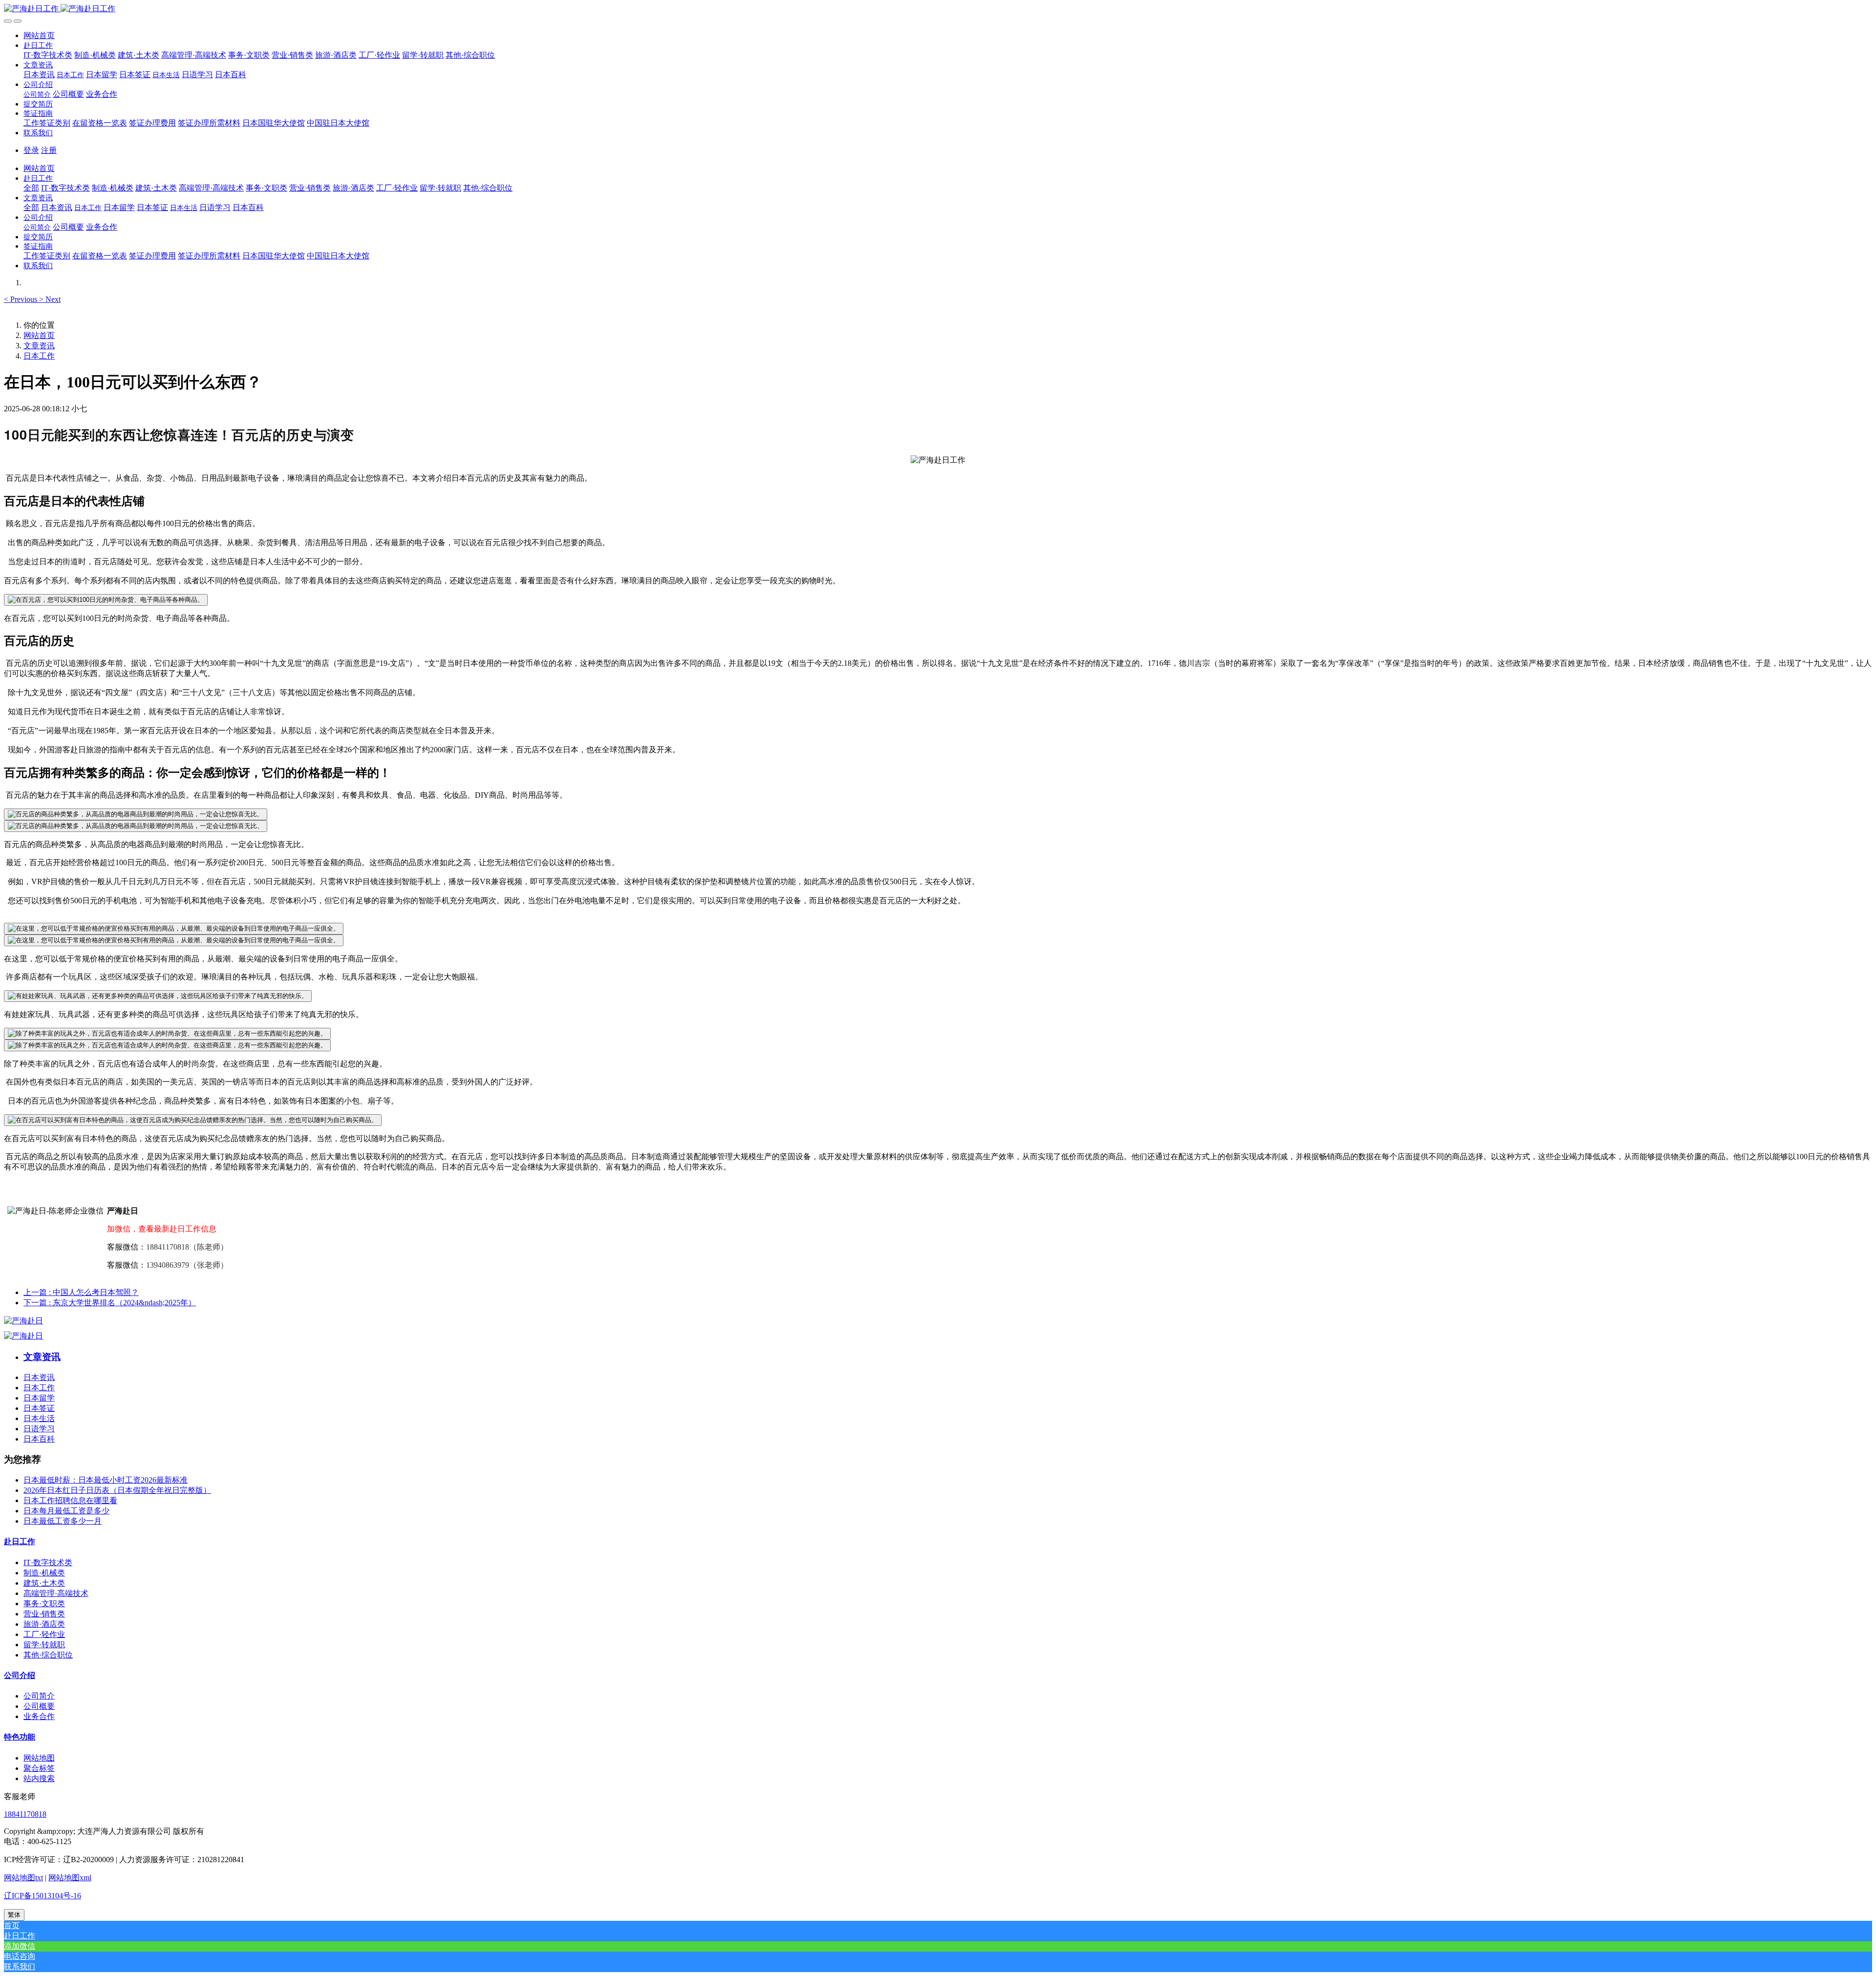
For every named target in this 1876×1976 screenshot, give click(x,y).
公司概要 (39, 1706)
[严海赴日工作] (938, 9)
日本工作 (39, 356)
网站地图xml (70, 1878)
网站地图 (39, 1758)
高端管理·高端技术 (56, 1593)
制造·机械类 (44, 1573)
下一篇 (110, 1303)
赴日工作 (20, 1541)
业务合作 (39, 1716)
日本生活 (39, 1418)
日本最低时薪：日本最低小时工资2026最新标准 (106, 1480)
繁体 (14, 1915)
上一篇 (81, 1292)
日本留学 (39, 1398)
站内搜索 (39, 1778)
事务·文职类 (44, 1604)
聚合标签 (39, 1768)
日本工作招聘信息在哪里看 (70, 1500)
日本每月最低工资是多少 (66, 1511)
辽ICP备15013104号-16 (43, 1896)
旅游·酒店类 (44, 1624)
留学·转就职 (44, 1645)
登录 (31, 150)
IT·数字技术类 (48, 1562)
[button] (38, 45)
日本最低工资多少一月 (63, 1521)
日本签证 (39, 1408)
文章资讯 (39, 346)
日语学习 (39, 1429)
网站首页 (39, 35)
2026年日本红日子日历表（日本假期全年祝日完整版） (117, 1490)
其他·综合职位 (48, 1655)
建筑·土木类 (44, 1583)
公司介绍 (20, 1675)
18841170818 (25, 1814)
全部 (31, 188)
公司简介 (39, 1696)
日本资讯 (39, 1377)
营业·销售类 (44, 1614)
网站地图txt (23, 1878)
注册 (49, 150)
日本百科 (39, 1439)
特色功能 (20, 1737)
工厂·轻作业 (44, 1634)
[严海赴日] (23, 1321)
